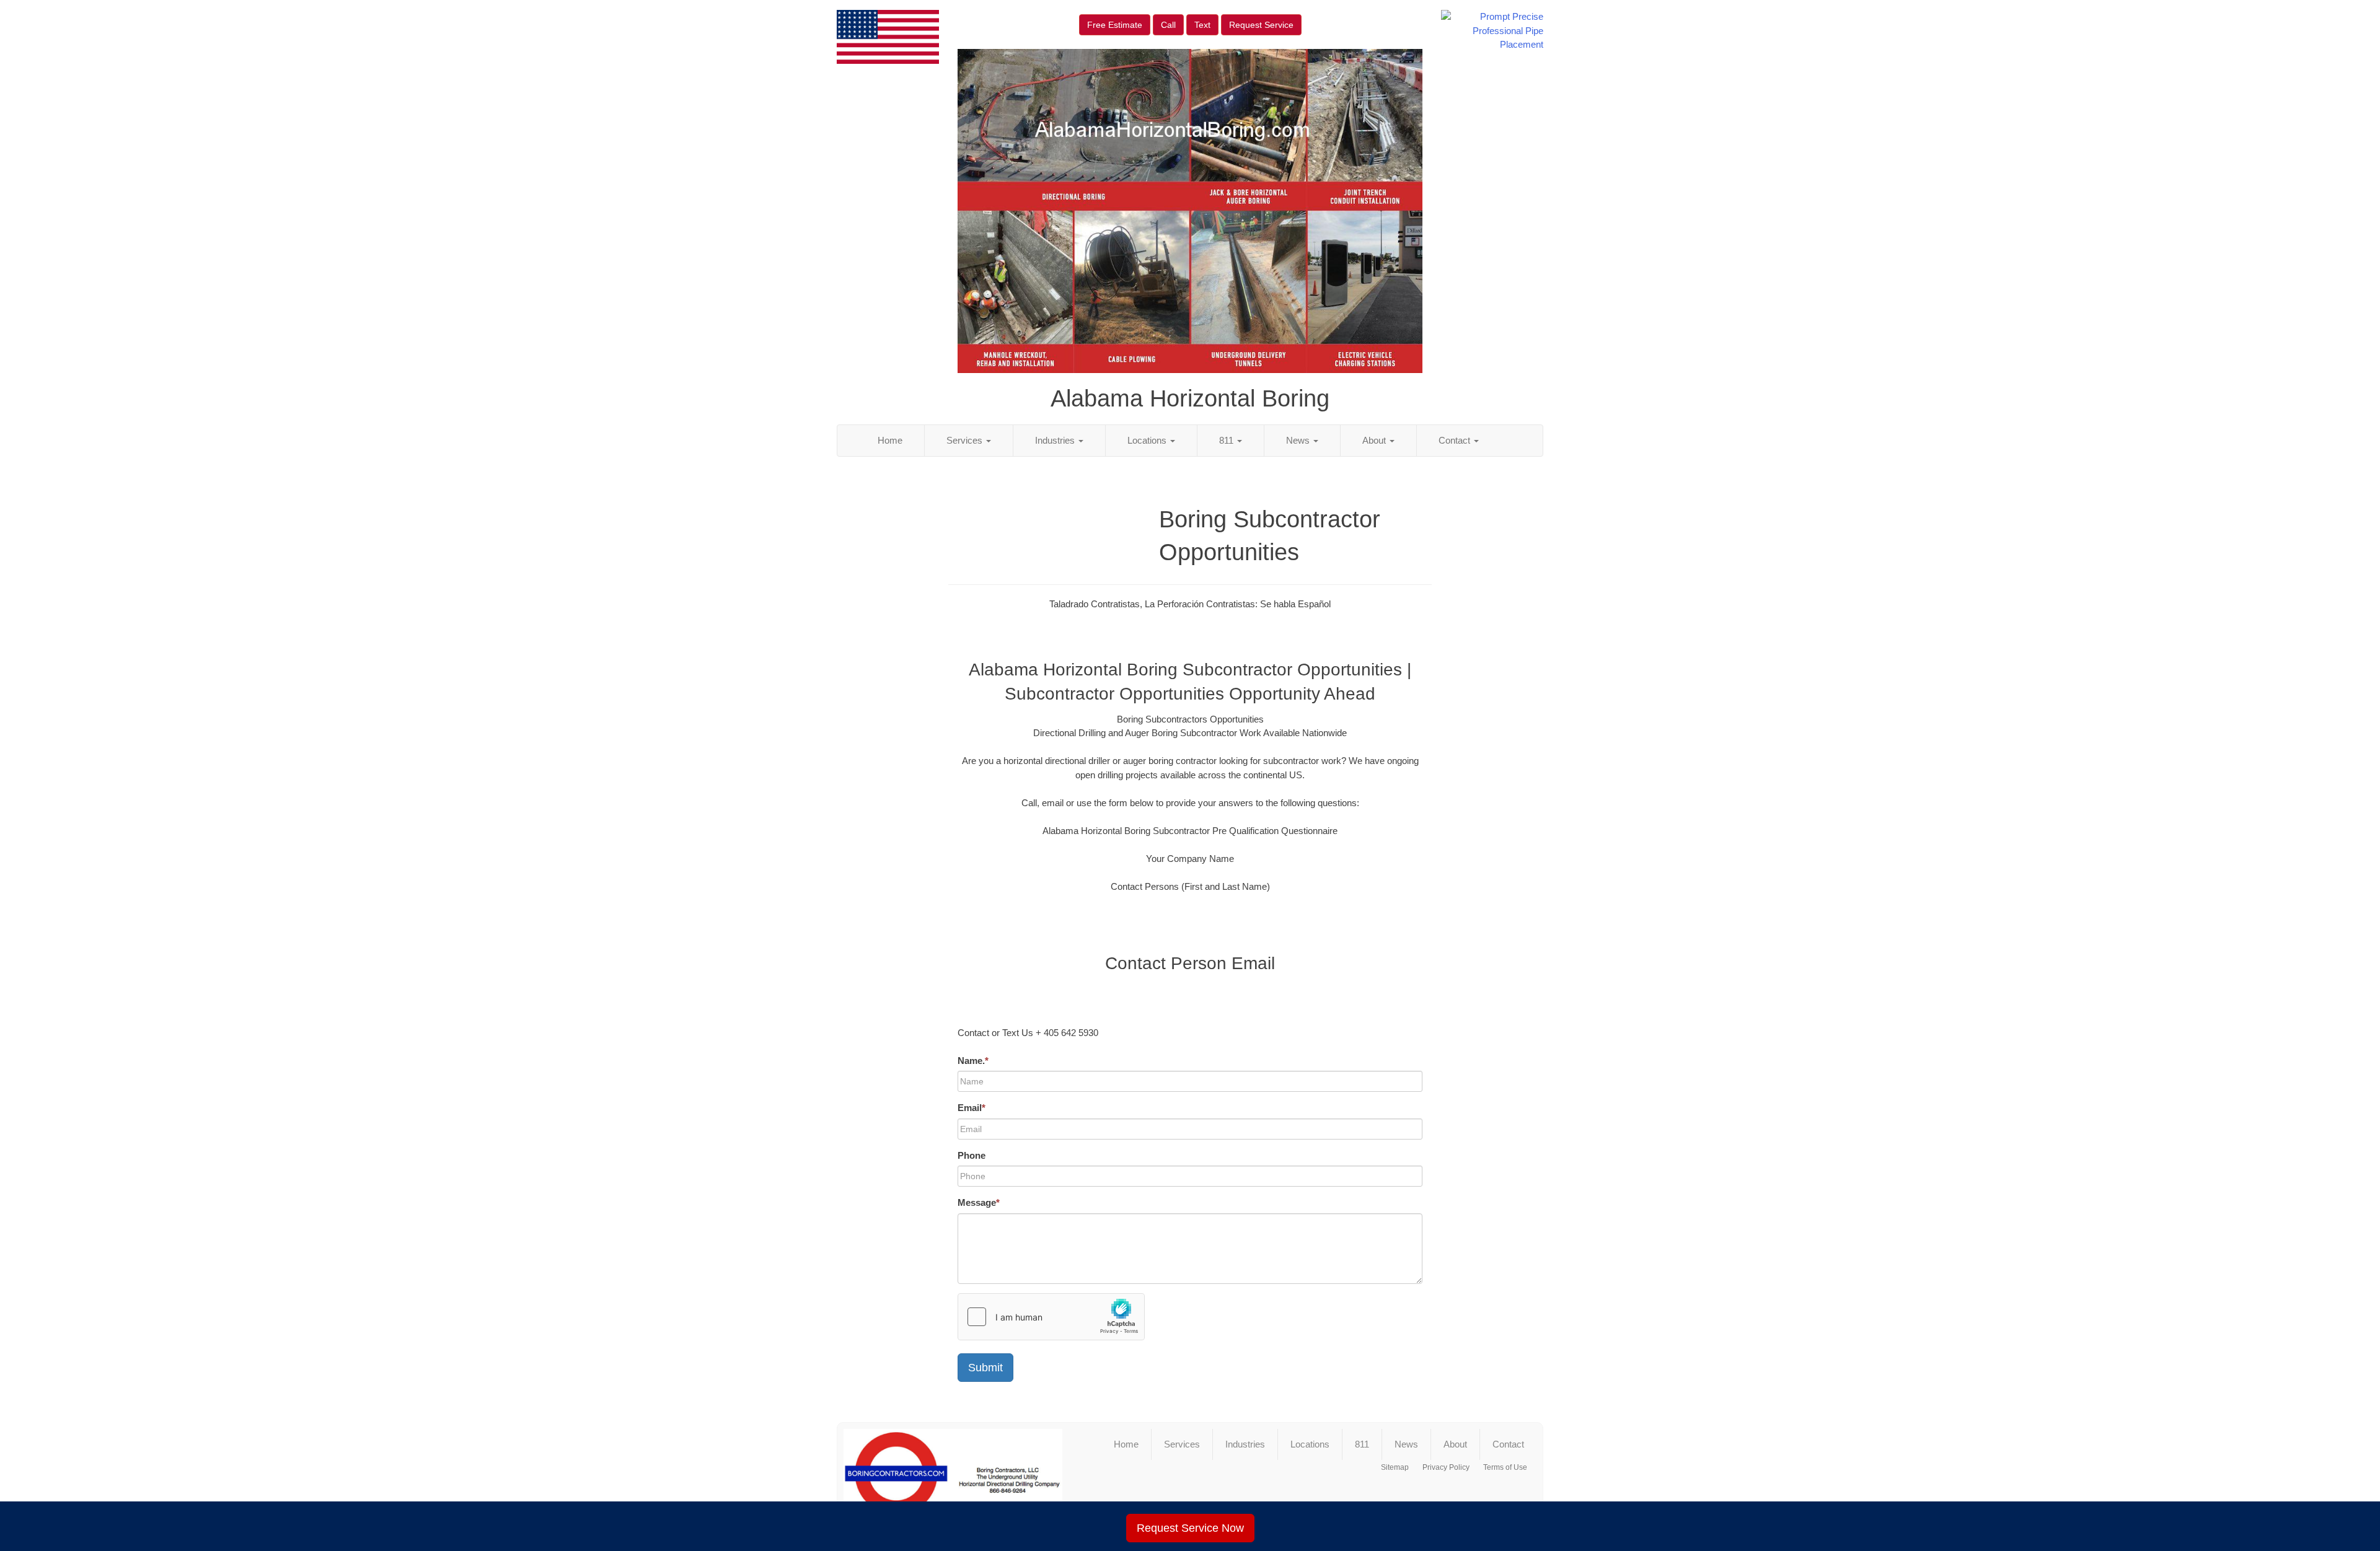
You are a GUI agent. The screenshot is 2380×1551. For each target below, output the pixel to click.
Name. (973, 1061)
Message (979, 1202)
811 (1227, 440)
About (1375, 440)
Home (890, 440)
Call (1168, 25)
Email (972, 1108)
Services (966, 440)
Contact (1456, 440)
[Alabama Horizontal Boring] (953, 1479)
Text (1202, 25)
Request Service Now (1190, 1528)
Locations (1148, 440)
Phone (972, 1155)
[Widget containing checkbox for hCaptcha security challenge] (1051, 1317)
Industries (1056, 440)
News (1299, 440)
